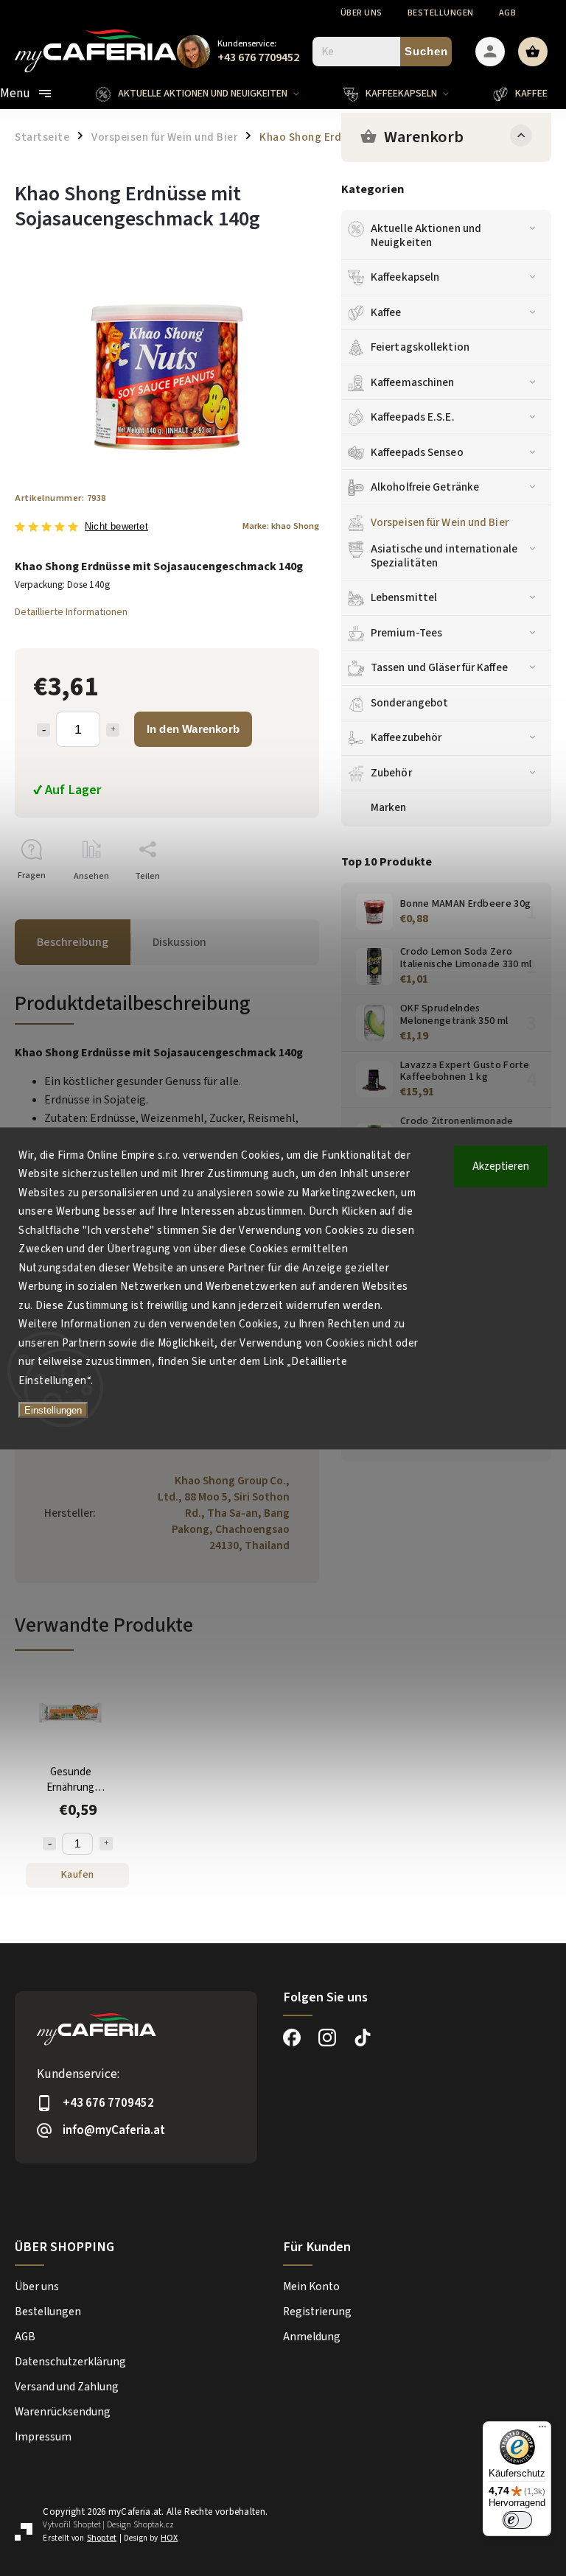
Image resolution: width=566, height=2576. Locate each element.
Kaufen (78, 1875)
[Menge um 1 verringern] (43, 730)
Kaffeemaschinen (413, 382)
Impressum (43, 2437)
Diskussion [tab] (179, 942)
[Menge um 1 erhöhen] (113, 730)
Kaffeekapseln (405, 277)
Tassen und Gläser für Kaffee (439, 667)
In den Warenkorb (193, 729)
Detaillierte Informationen (71, 612)
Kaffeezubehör (406, 737)
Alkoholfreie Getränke (425, 487)
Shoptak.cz (154, 2525)
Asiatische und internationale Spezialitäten (444, 555)
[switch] (517, 2520)
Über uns (361, 13)
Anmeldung (312, 2337)
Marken (389, 807)
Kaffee (386, 312)
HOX (169, 2538)
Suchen (426, 51)
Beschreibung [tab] (73, 942)
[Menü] (542, 2430)
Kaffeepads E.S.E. (413, 417)
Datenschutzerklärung (70, 2362)
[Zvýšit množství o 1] (106, 1844)
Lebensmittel (404, 597)
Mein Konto (311, 2287)
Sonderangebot (409, 703)
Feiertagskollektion (420, 347)
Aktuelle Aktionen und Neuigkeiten (426, 235)
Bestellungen (441, 13)
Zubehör (391, 773)
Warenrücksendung (63, 2412)
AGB (508, 13)
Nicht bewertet (116, 527)
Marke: (281, 526)
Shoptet (87, 2525)
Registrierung (317, 2312)
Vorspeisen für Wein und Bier (440, 522)
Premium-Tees (406, 633)
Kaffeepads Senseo (417, 452)
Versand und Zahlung (67, 2387)
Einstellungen (53, 1410)
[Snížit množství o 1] (49, 1844)
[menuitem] (209, 94)
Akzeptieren (501, 1166)
